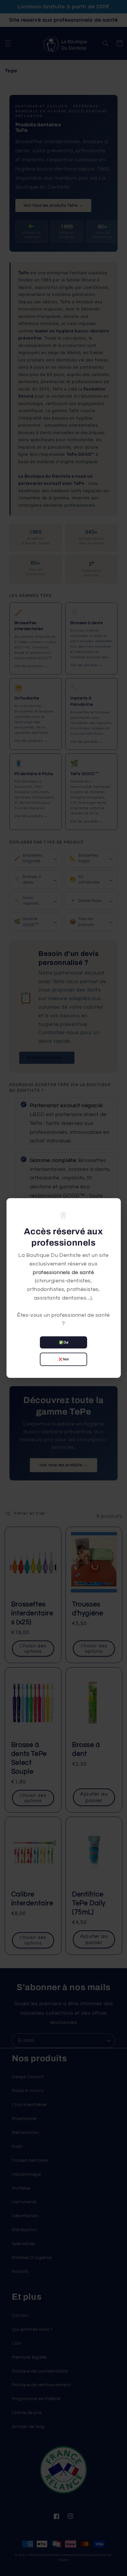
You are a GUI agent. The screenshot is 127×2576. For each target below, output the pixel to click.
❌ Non (64, 1359)
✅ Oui (64, 1342)
